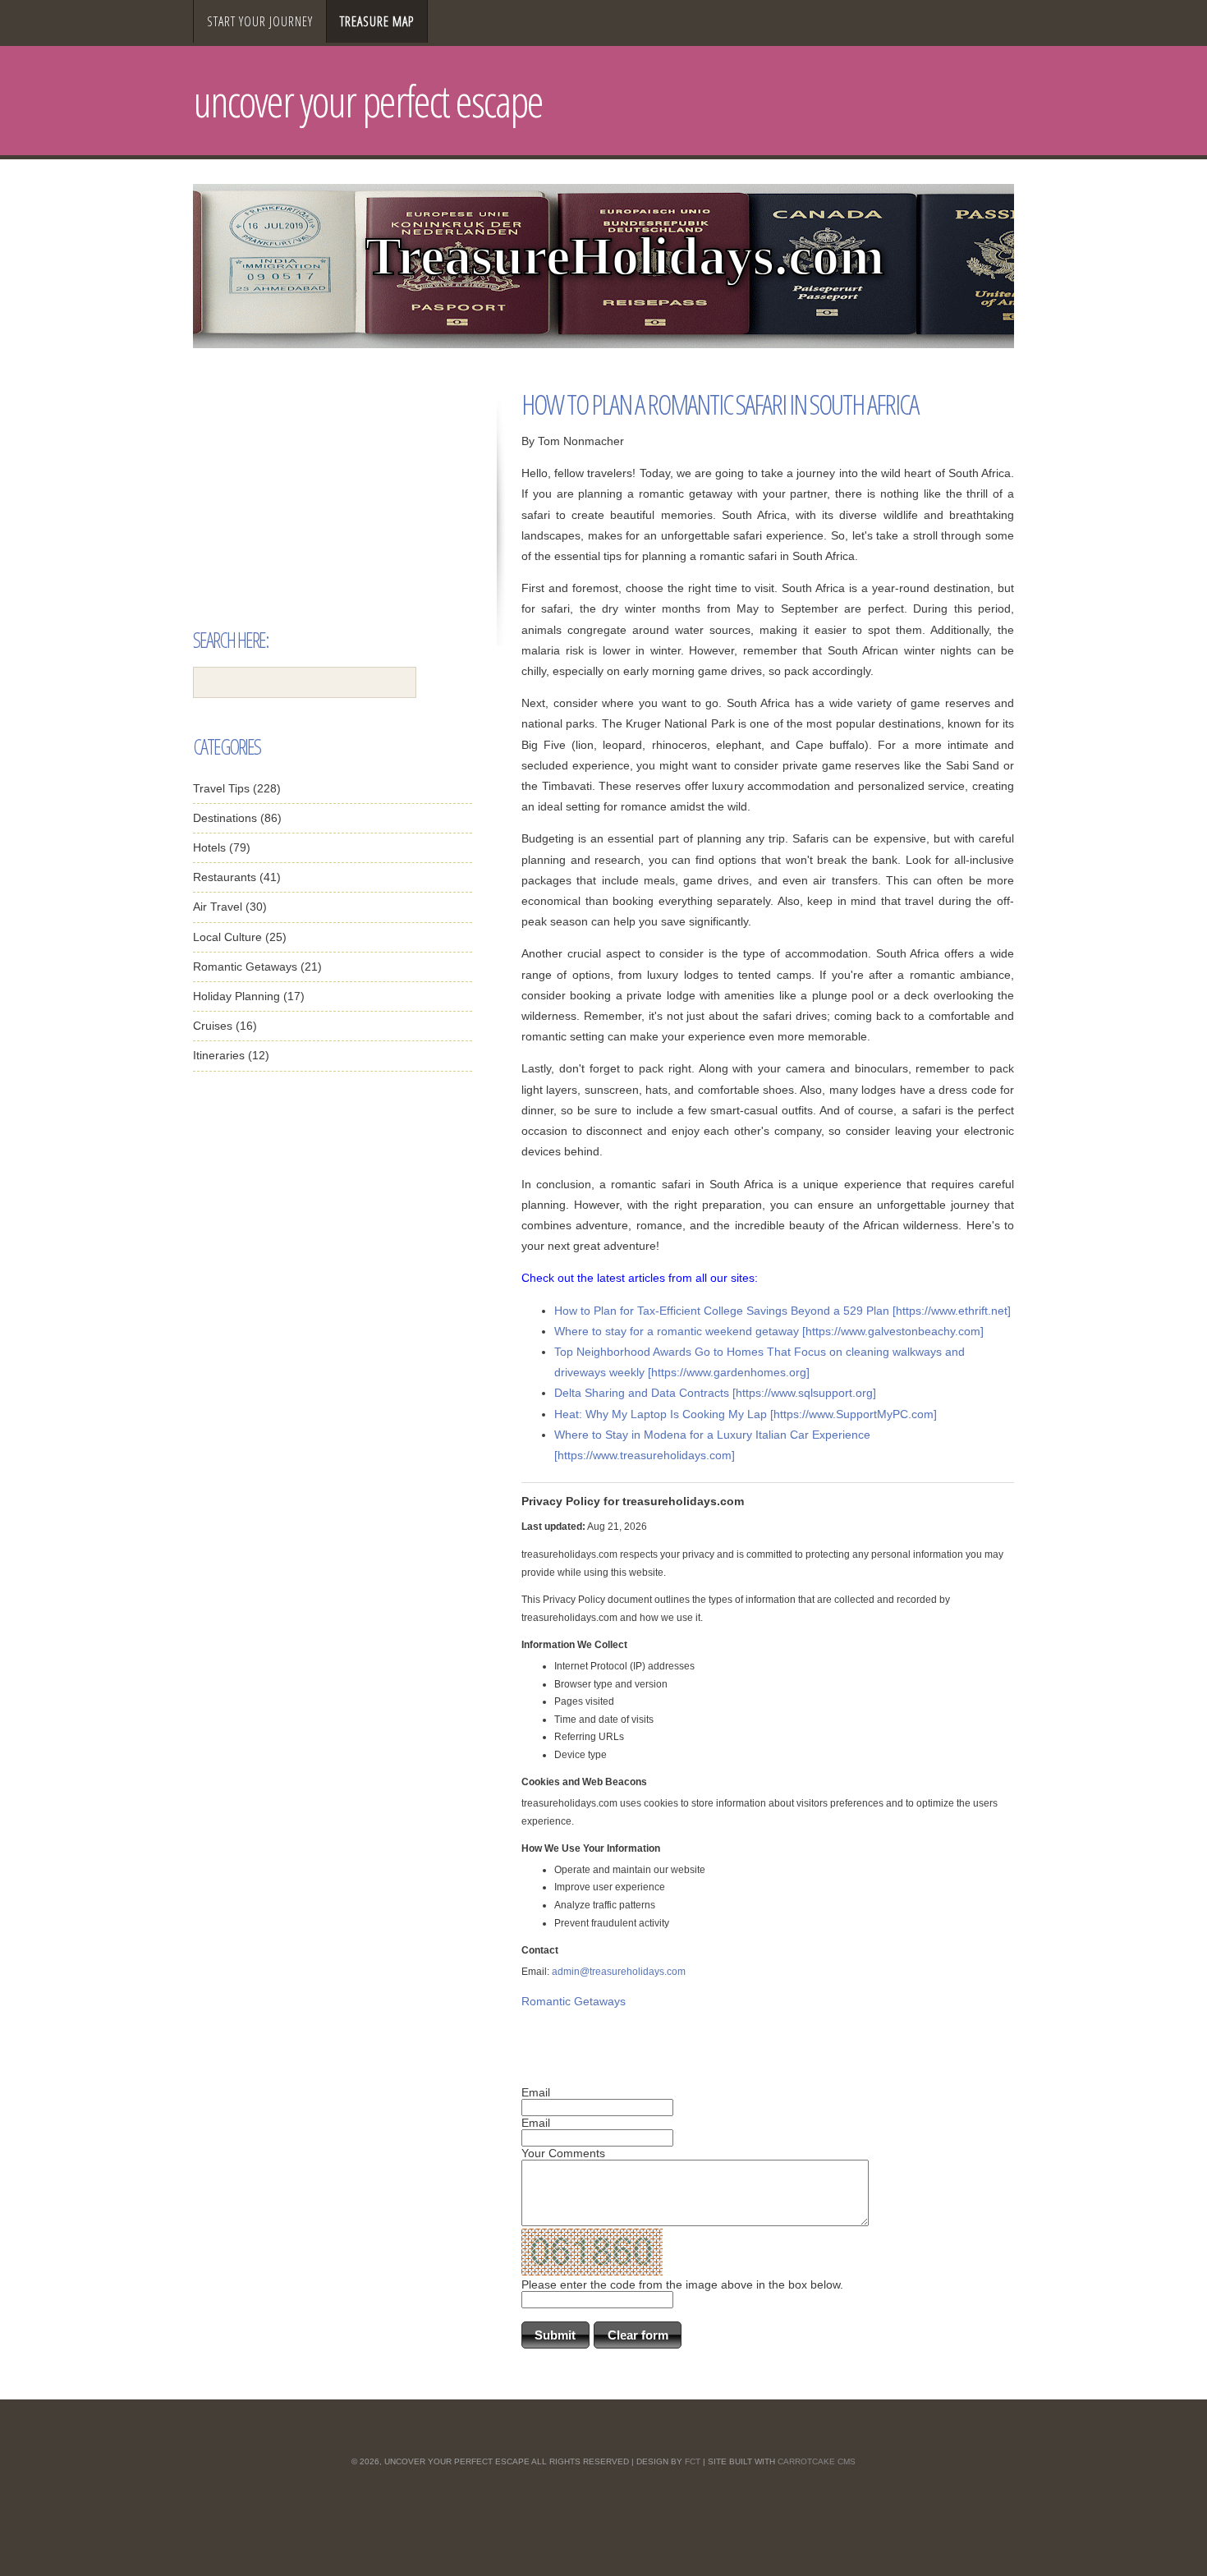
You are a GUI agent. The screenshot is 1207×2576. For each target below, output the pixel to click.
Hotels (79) (222, 847)
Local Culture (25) (240, 937)
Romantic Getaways (574, 2001)
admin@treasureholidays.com (619, 1972)
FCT (693, 2461)
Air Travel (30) (230, 907)
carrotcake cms (817, 2461)
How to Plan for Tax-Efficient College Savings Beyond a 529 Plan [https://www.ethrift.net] (782, 1311)
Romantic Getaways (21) (257, 967)
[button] (555, 2335)
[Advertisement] (333, 515)
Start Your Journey (260, 21)
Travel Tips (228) (237, 788)
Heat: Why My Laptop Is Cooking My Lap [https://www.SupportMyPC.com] (746, 1414)
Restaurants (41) (237, 877)
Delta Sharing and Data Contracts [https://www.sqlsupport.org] (715, 1393)
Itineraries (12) (231, 1055)
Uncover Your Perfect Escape (368, 101)
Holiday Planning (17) (249, 996)
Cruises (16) (225, 1026)
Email (536, 2092)
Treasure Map (377, 21)
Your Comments (563, 2153)
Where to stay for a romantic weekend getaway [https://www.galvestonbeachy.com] (769, 1331)
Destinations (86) (237, 818)
